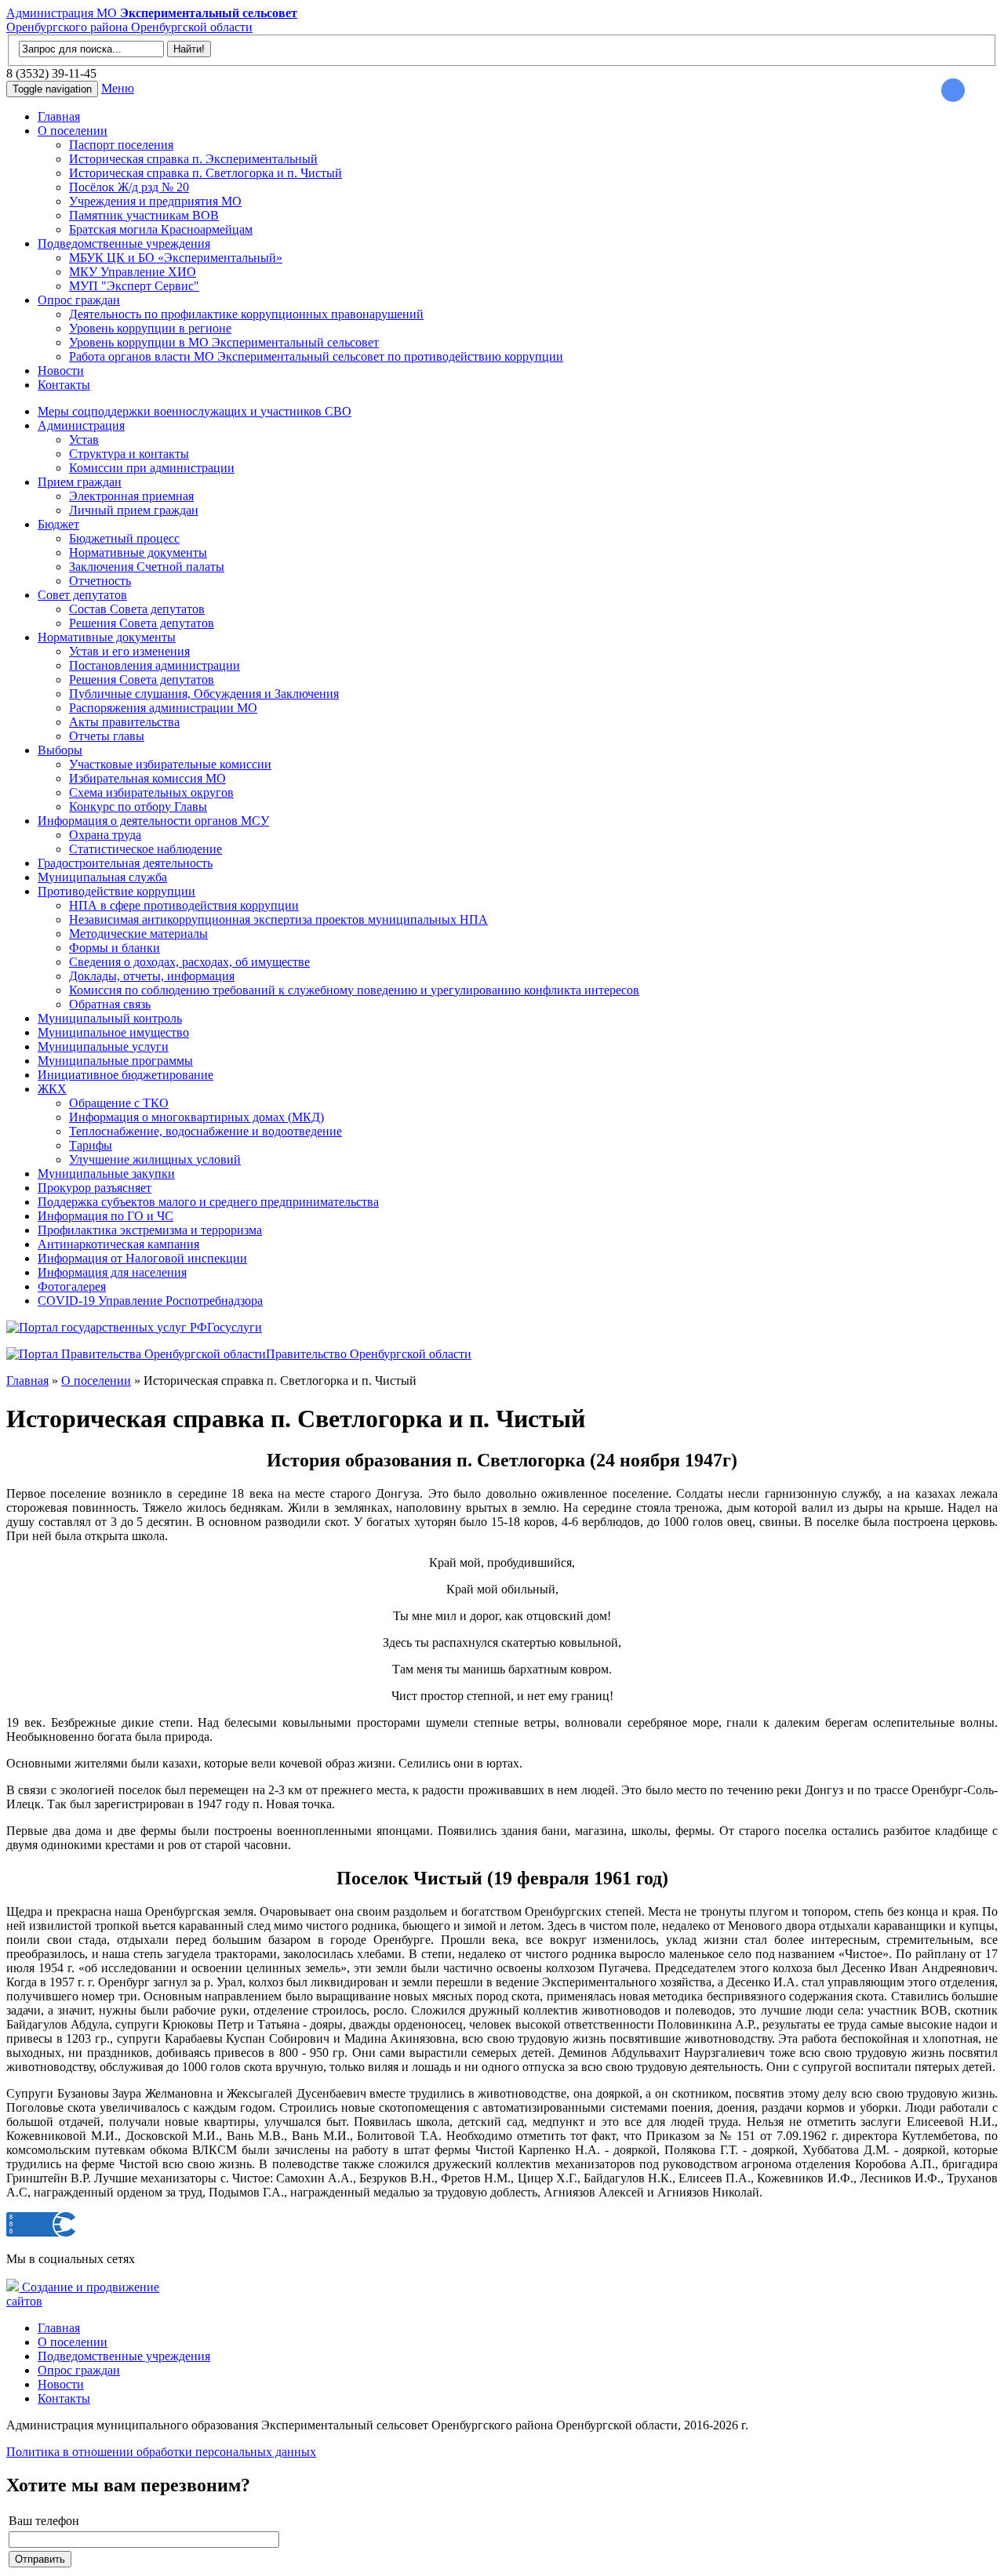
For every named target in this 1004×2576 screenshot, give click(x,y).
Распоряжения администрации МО (163, 708)
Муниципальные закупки (106, 1174)
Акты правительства (124, 722)
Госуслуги (235, 1327)
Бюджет (58, 524)
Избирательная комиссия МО (147, 778)
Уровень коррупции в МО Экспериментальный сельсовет (224, 342)
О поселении (73, 131)
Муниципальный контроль (110, 1018)
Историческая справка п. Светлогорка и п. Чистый (206, 173)
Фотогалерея (72, 1286)
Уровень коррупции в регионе (150, 328)
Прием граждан (80, 482)
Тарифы (91, 1145)
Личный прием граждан (134, 510)
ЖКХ (52, 1089)
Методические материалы (138, 934)
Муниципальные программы (115, 1061)
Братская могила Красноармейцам (161, 229)
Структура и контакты (129, 454)
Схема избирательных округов (151, 792)
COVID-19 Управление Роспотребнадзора (150, 1301)
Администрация (81, 425)
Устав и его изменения (129, 651)
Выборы (60, 750)
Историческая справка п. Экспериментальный (193, 159)
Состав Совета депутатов (137, 609)
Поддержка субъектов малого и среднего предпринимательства (208, 1202)
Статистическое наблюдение (146, 849)
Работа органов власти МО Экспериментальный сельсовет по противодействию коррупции (316, 356)
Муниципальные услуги (103, 1046)
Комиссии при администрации (152, 468)
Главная (59, 116)
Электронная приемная (131, 496)
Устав (84, 440)
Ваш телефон (44, 2521)
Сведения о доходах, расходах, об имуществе (189, 962)
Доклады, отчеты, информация (152, 976)
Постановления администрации (155, 665)
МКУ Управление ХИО (133, 272)
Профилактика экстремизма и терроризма (150, 1230)
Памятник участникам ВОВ (144, 215)
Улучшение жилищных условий (155, 1159)
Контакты (64, 385)
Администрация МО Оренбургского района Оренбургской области (152, 20)
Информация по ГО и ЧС (105, 1216)
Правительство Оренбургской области (369, 1354)
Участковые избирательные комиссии (170, 764)
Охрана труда (105, 835)
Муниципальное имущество (113, 1032)
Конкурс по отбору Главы (138, 807)
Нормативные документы (138, 552)
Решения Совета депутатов (142, 623)
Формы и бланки (115, 948)
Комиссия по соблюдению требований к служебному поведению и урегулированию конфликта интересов (354, 990)
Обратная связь (110, 1004)
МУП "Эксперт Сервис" (134, 286)
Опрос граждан (79, 300)
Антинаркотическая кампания (118, 1244)
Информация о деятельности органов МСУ (153, 821)
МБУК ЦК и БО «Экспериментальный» (176, 258)
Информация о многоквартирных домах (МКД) (196, 1117)
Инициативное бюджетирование (125, 1075)
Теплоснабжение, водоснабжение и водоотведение (206, 1131)
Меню (118, 88)
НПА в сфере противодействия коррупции (184, 905)
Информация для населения (112, 1272)
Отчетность (100, 581)
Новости (61, 371)
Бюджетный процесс (124, 538)
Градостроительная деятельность (125, 863)
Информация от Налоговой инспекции (142, 1258)
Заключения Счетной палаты (147, 567)
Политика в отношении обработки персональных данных (161, 2452)
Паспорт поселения (121, 145)
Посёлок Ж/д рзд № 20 (129, 187)
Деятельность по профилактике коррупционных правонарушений (246, 314)
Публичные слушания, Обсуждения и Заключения (204, 694)
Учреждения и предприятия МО (155, 201)
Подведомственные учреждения (124, 243)
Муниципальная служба (102, 877)
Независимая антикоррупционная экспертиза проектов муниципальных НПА (278, 919)
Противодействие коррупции (116, 891)
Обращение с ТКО (119, 1103)
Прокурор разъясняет (95, 1188)
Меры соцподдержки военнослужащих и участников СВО (195, 411)
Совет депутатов (82, 595)
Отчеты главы (107, 736)
